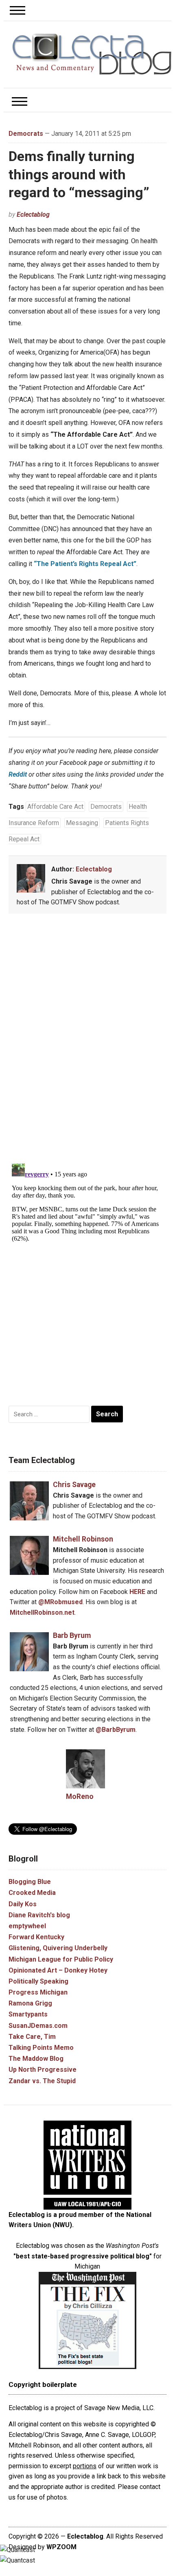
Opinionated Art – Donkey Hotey (58, 1970)
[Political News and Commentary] (92, 54)
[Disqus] (87, 1040)
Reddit (18, 774)
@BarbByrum (116, 1730)
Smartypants (28, 2014)
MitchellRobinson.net (42, 1612)
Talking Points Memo (41, 2048)
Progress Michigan (38, 1992)
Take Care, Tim (32, 2037)
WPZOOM (61, 2547)
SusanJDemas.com (38, 2026)
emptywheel (27, 1926)
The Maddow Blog (36, 2059)
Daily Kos (23, 1904)
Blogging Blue (30, 1882)
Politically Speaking (38, 1981)
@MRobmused (60, 1602)
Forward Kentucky (36, 1937)
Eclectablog (33, 214)
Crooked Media (32, 1893)
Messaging (82, 823)
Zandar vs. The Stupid (42, 2081)
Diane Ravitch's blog (39, 1915)
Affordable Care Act (55, 807)
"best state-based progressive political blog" (83, 2256)
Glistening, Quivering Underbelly (58, 1948)
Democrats (26, 134)
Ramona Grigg (30, 2003)
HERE (137, 1592)
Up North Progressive (43, 2070)
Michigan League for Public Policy (61, 1959)
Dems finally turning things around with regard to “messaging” (79, 174)
